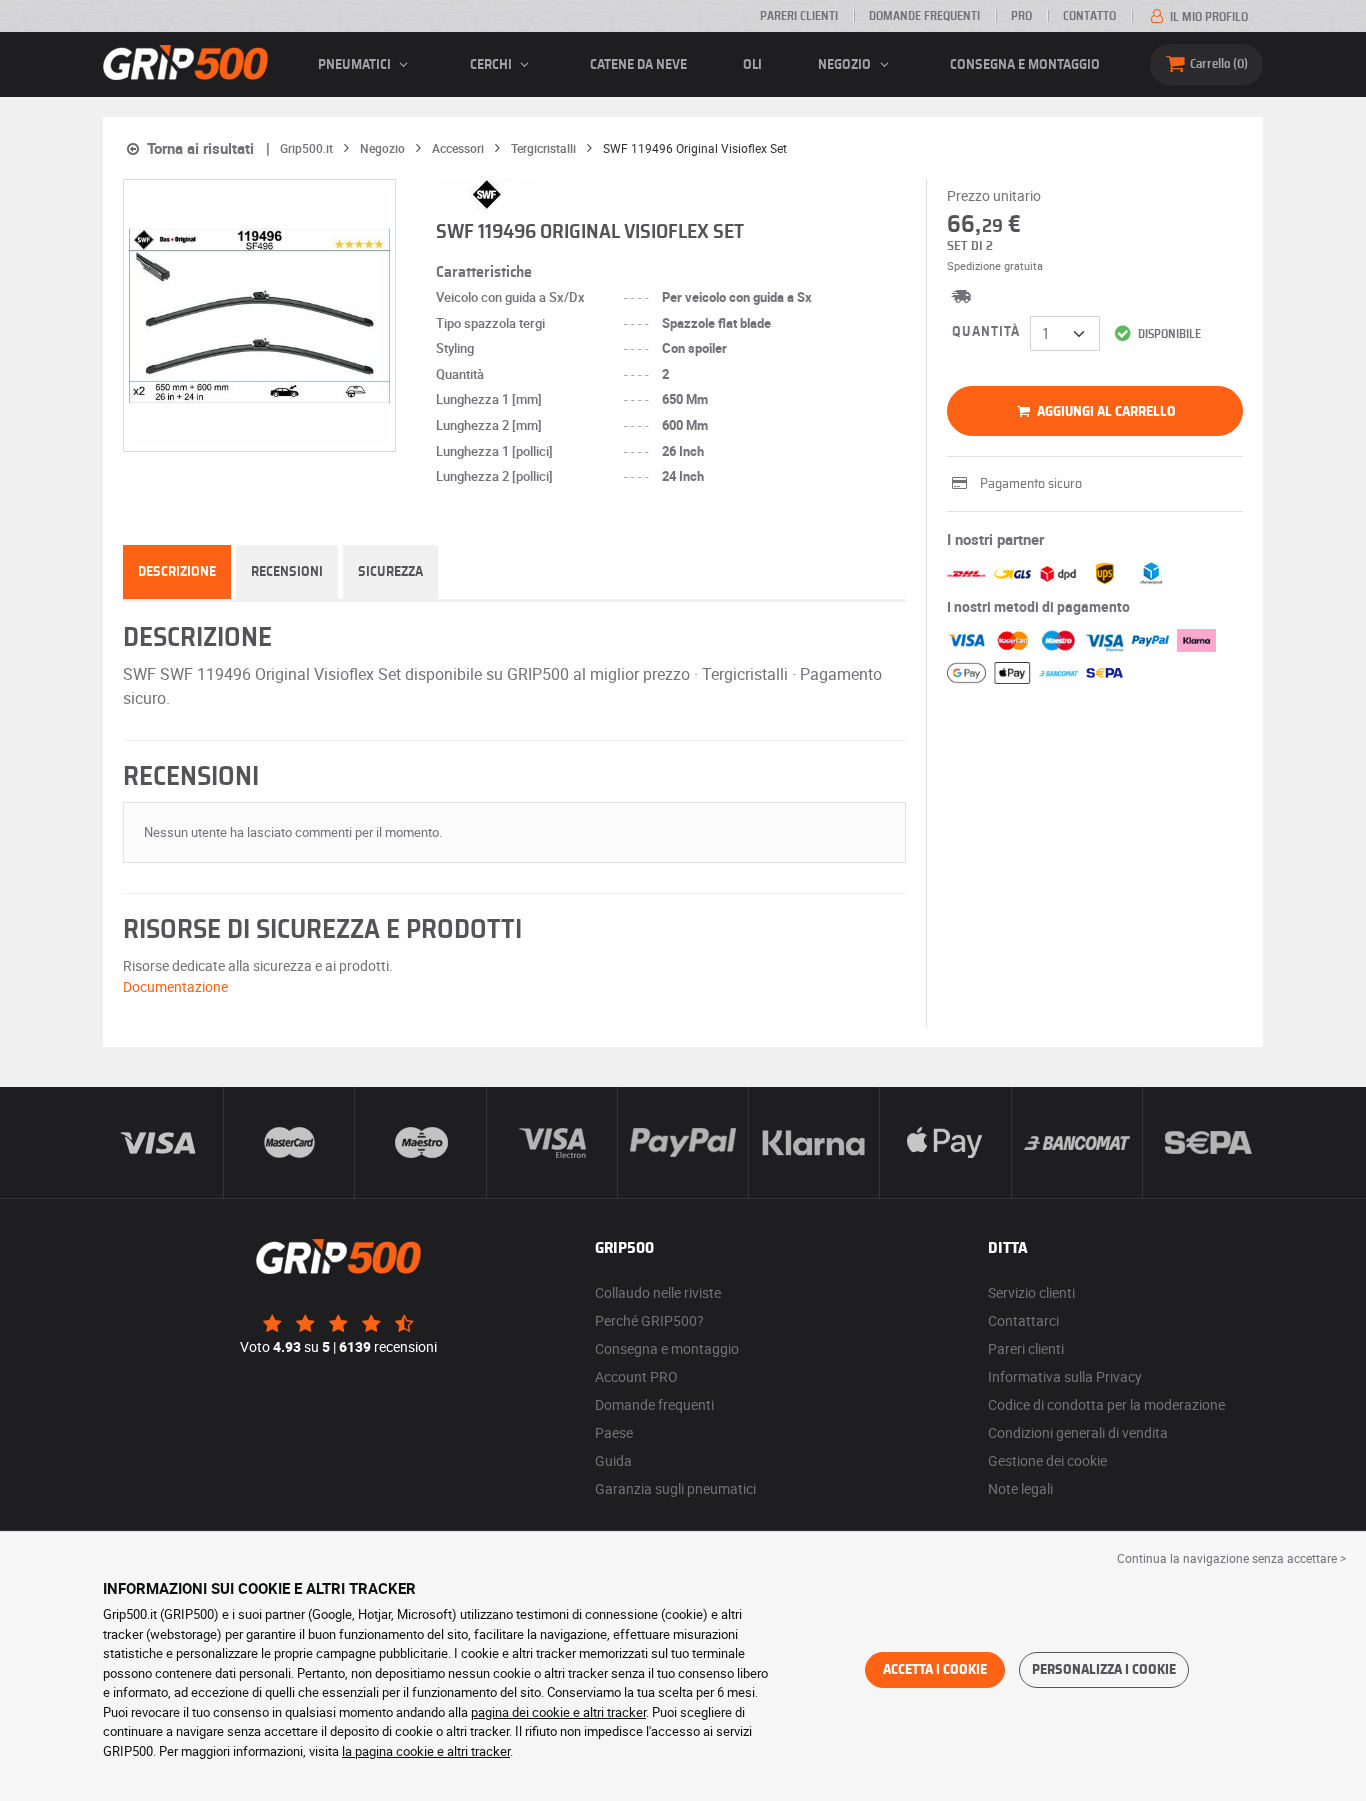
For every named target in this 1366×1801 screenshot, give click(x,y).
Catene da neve (638, 65)
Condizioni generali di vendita (1078, 1432)
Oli (752, 65)
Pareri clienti (799, 16)
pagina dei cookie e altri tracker (558, 1712)
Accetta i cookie (935, 1670)
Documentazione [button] (175, 986)
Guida (613, 1460)
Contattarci (1023, 1320)
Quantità (986, 332)
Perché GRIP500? (649, 1320)
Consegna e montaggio (1025, 65)
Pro (1021, 16)
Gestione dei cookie (1047, 1460)
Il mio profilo (1207, 17)
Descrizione (177, 572)
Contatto (1089, 16)
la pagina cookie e (394, 1751)
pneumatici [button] (356, 65)
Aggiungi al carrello (1105, 412)
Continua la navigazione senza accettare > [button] (1231, 1558)
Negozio (846, 65)
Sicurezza (390, 572)
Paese (614, 1432)
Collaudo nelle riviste (658, 1292)
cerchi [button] (492, 65)
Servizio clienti (1031, 1292)
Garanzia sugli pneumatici (675, 1488)
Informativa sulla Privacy (1065, 1376)
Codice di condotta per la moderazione (1106, 1404)
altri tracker (478, 1751)
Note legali (1020, 1488)
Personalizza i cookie (1104, 1670)
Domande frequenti (924, 16)
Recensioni (287, 572)
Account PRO (636, 1376)
